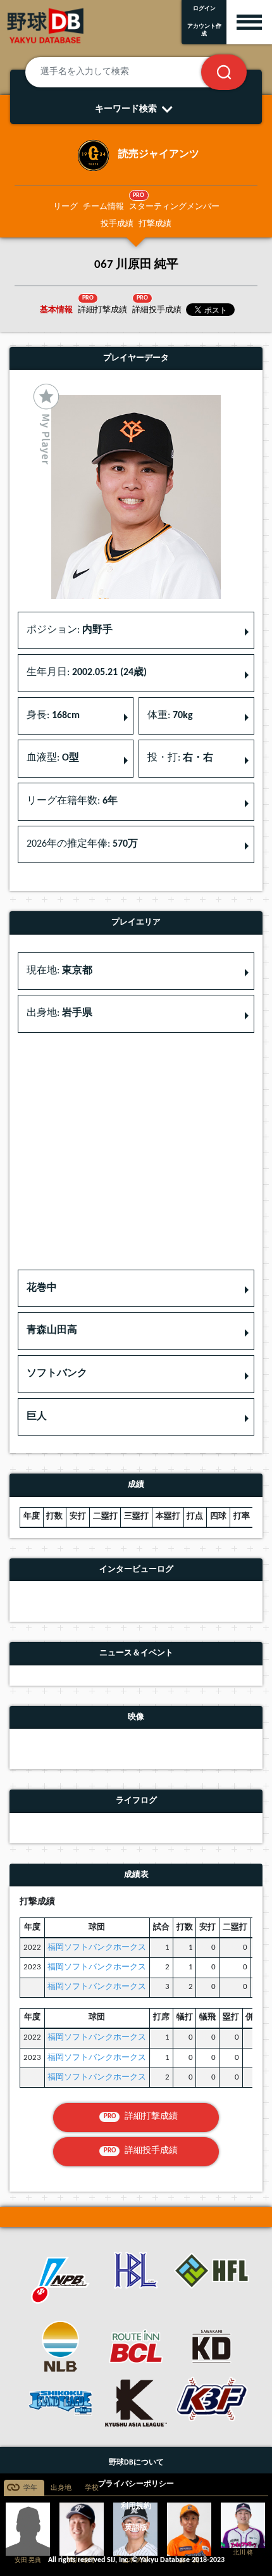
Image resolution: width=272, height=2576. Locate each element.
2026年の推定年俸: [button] (82, 844)
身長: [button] (53, 716)
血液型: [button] (53, 758)
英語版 (136, 2528)
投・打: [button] (180, 758)
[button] (136, 1289)
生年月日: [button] (87, 672)
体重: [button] (170, 716)
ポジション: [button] (70, 630)
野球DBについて (136, 2463)
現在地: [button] (59, 971)
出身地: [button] (59, 1013)
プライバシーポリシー (136, 2484)
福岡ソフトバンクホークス (97, 1948)
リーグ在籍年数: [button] (72, 801)
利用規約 (136, 2506)
